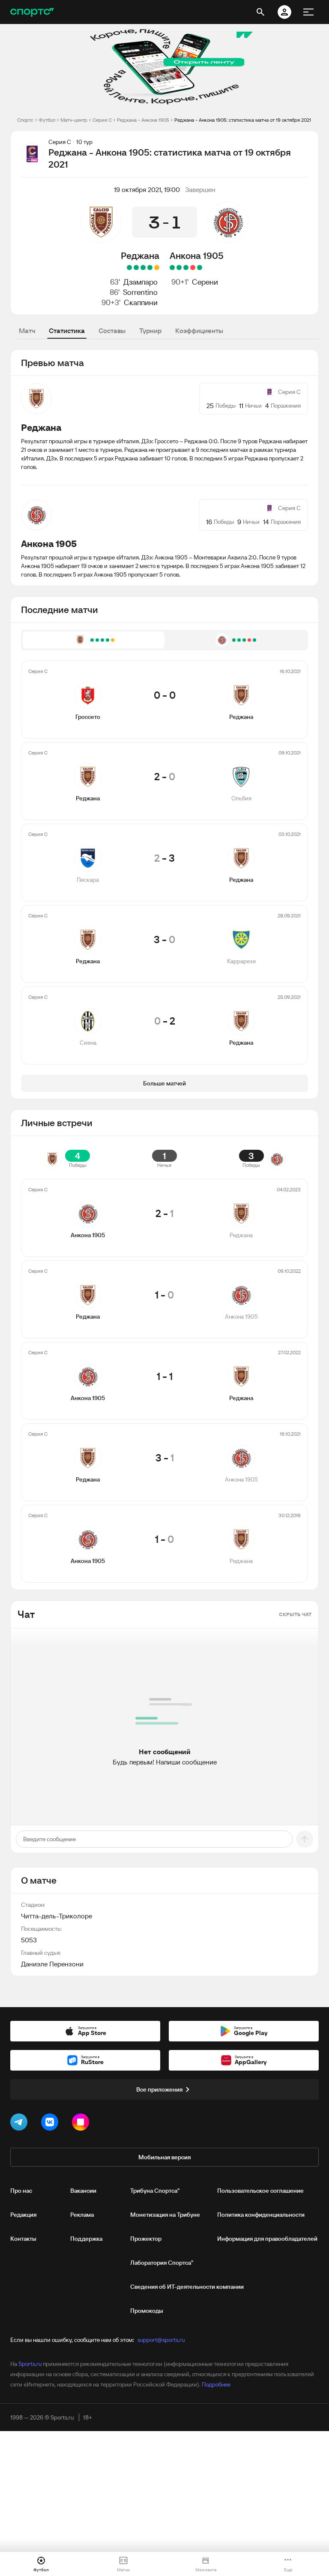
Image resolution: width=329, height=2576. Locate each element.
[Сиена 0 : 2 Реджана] (129, 268)
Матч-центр (74, 120)
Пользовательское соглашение (260, 2191)
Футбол (47, 120)
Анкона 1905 (197, 255)
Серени (205, 282)
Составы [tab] (112, 331)
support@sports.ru (161, 2340)
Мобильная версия (164, 2157)
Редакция (23, 2215)
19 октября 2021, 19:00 (147, 189)
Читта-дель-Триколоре (57, 1916)
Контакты (23, 2239)
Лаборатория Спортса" (162, 2263)
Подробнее (216, 2384)
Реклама (82, 2215)
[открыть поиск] (260, 12)
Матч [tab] (27, 331)
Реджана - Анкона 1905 (143, 120)
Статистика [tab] (67, 331)
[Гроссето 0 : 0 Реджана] (157, 268)
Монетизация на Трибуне (165, 2215)
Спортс (25, 120)
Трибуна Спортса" (155, 2191)
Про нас (21, 2191)
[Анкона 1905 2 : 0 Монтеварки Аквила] (200, 268)
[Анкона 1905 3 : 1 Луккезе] (172, 268)
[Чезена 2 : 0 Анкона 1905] (193, 268)
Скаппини (141, 302)
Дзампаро (141, 282)
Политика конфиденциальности (261, 2215)
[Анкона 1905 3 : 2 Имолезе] (186, 268)
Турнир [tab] (150, 331)
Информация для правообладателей (267, 2239)
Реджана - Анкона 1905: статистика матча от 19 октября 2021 (243, 120)
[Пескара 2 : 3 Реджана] (143, 268)
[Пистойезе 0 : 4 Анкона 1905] (179, 268)
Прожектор (146, 2239)
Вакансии (83, 2191)
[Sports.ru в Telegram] (21, 2124)
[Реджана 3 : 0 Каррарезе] (136, 268)
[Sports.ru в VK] (51, 2124)
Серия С (102, 120)
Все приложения (159, 2089)
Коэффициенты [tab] (199, 331)
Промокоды (147, 2311)
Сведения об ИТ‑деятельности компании (187, 2287)
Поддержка (86, 2239)
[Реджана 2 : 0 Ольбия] (150, 268)
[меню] (308, 12)
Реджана (140, 255)
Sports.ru (30, 2364)
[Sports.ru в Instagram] (82, 2124)
